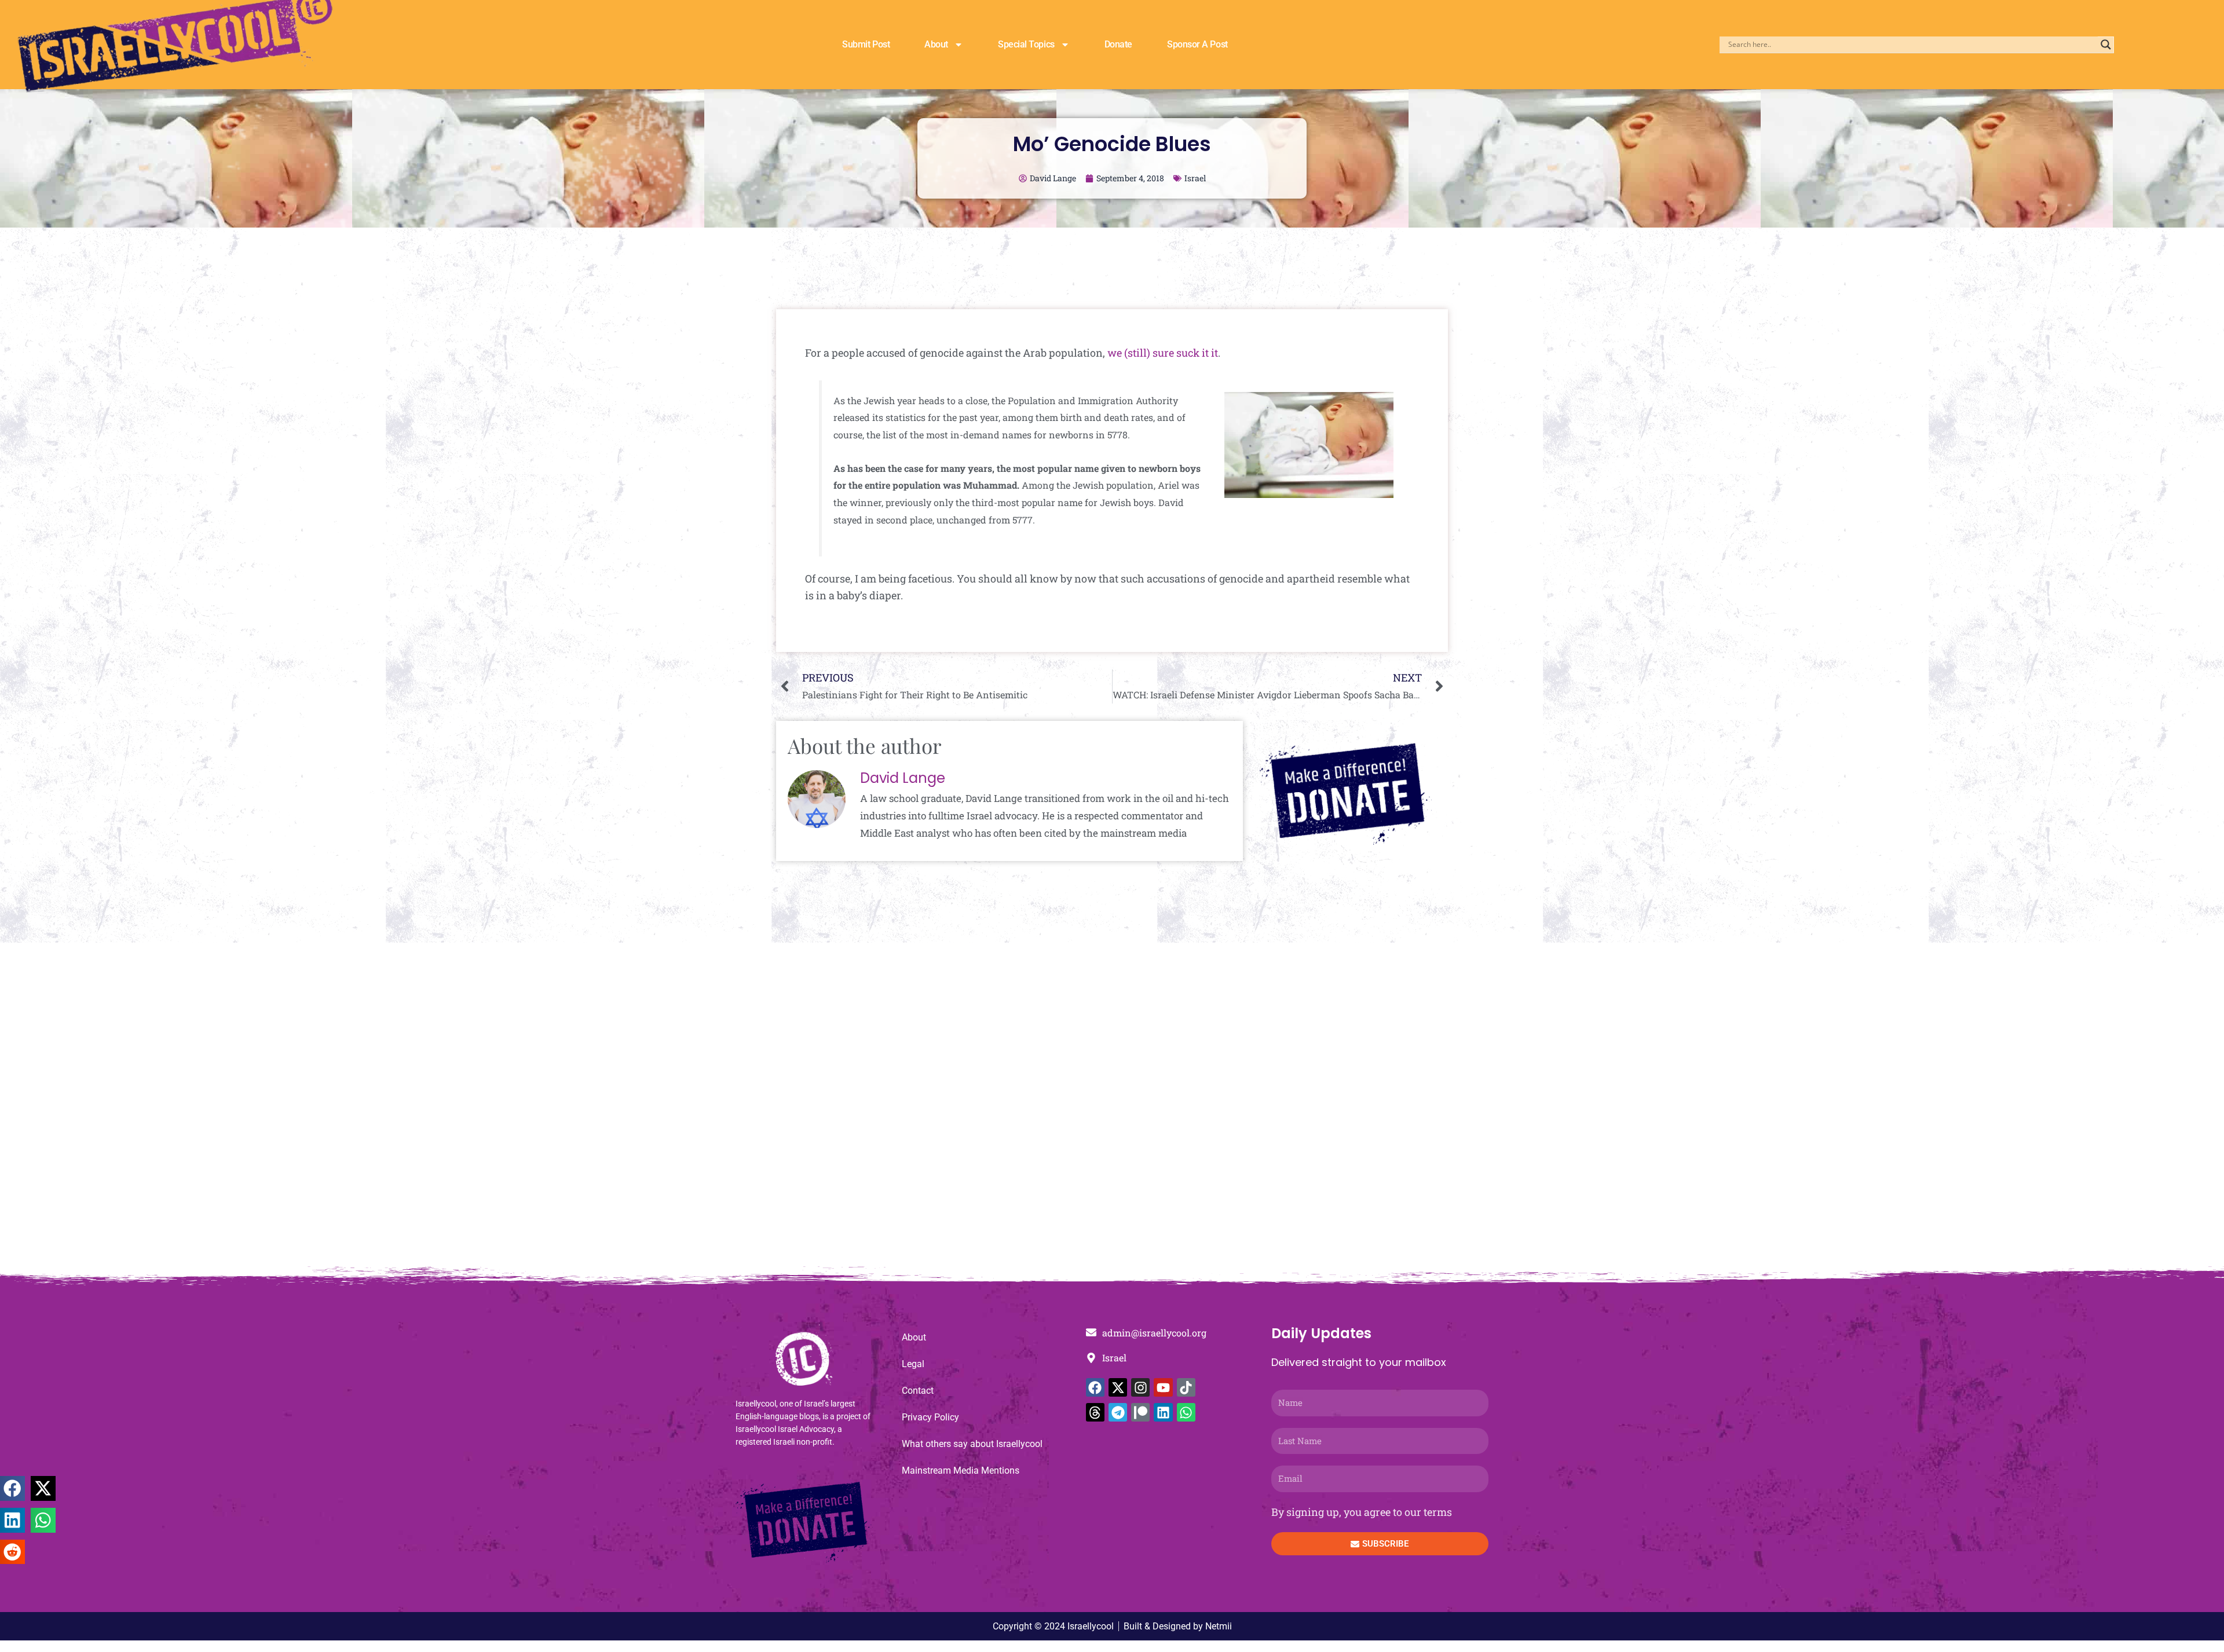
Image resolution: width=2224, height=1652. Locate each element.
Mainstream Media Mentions (961, 1470)
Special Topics (1026, 44)
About (936, 44)
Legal (913, 1364)
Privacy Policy (930, 1417)
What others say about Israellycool (972, 1444)
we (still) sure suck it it (1163, 353)
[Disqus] (1112, 1111)
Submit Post (866, 44)
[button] (12, 1488)
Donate (1118, 44)
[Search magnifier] (2106, 45)
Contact (918, 1391)
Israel (1195, 178)
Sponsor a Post (1197, 44)
